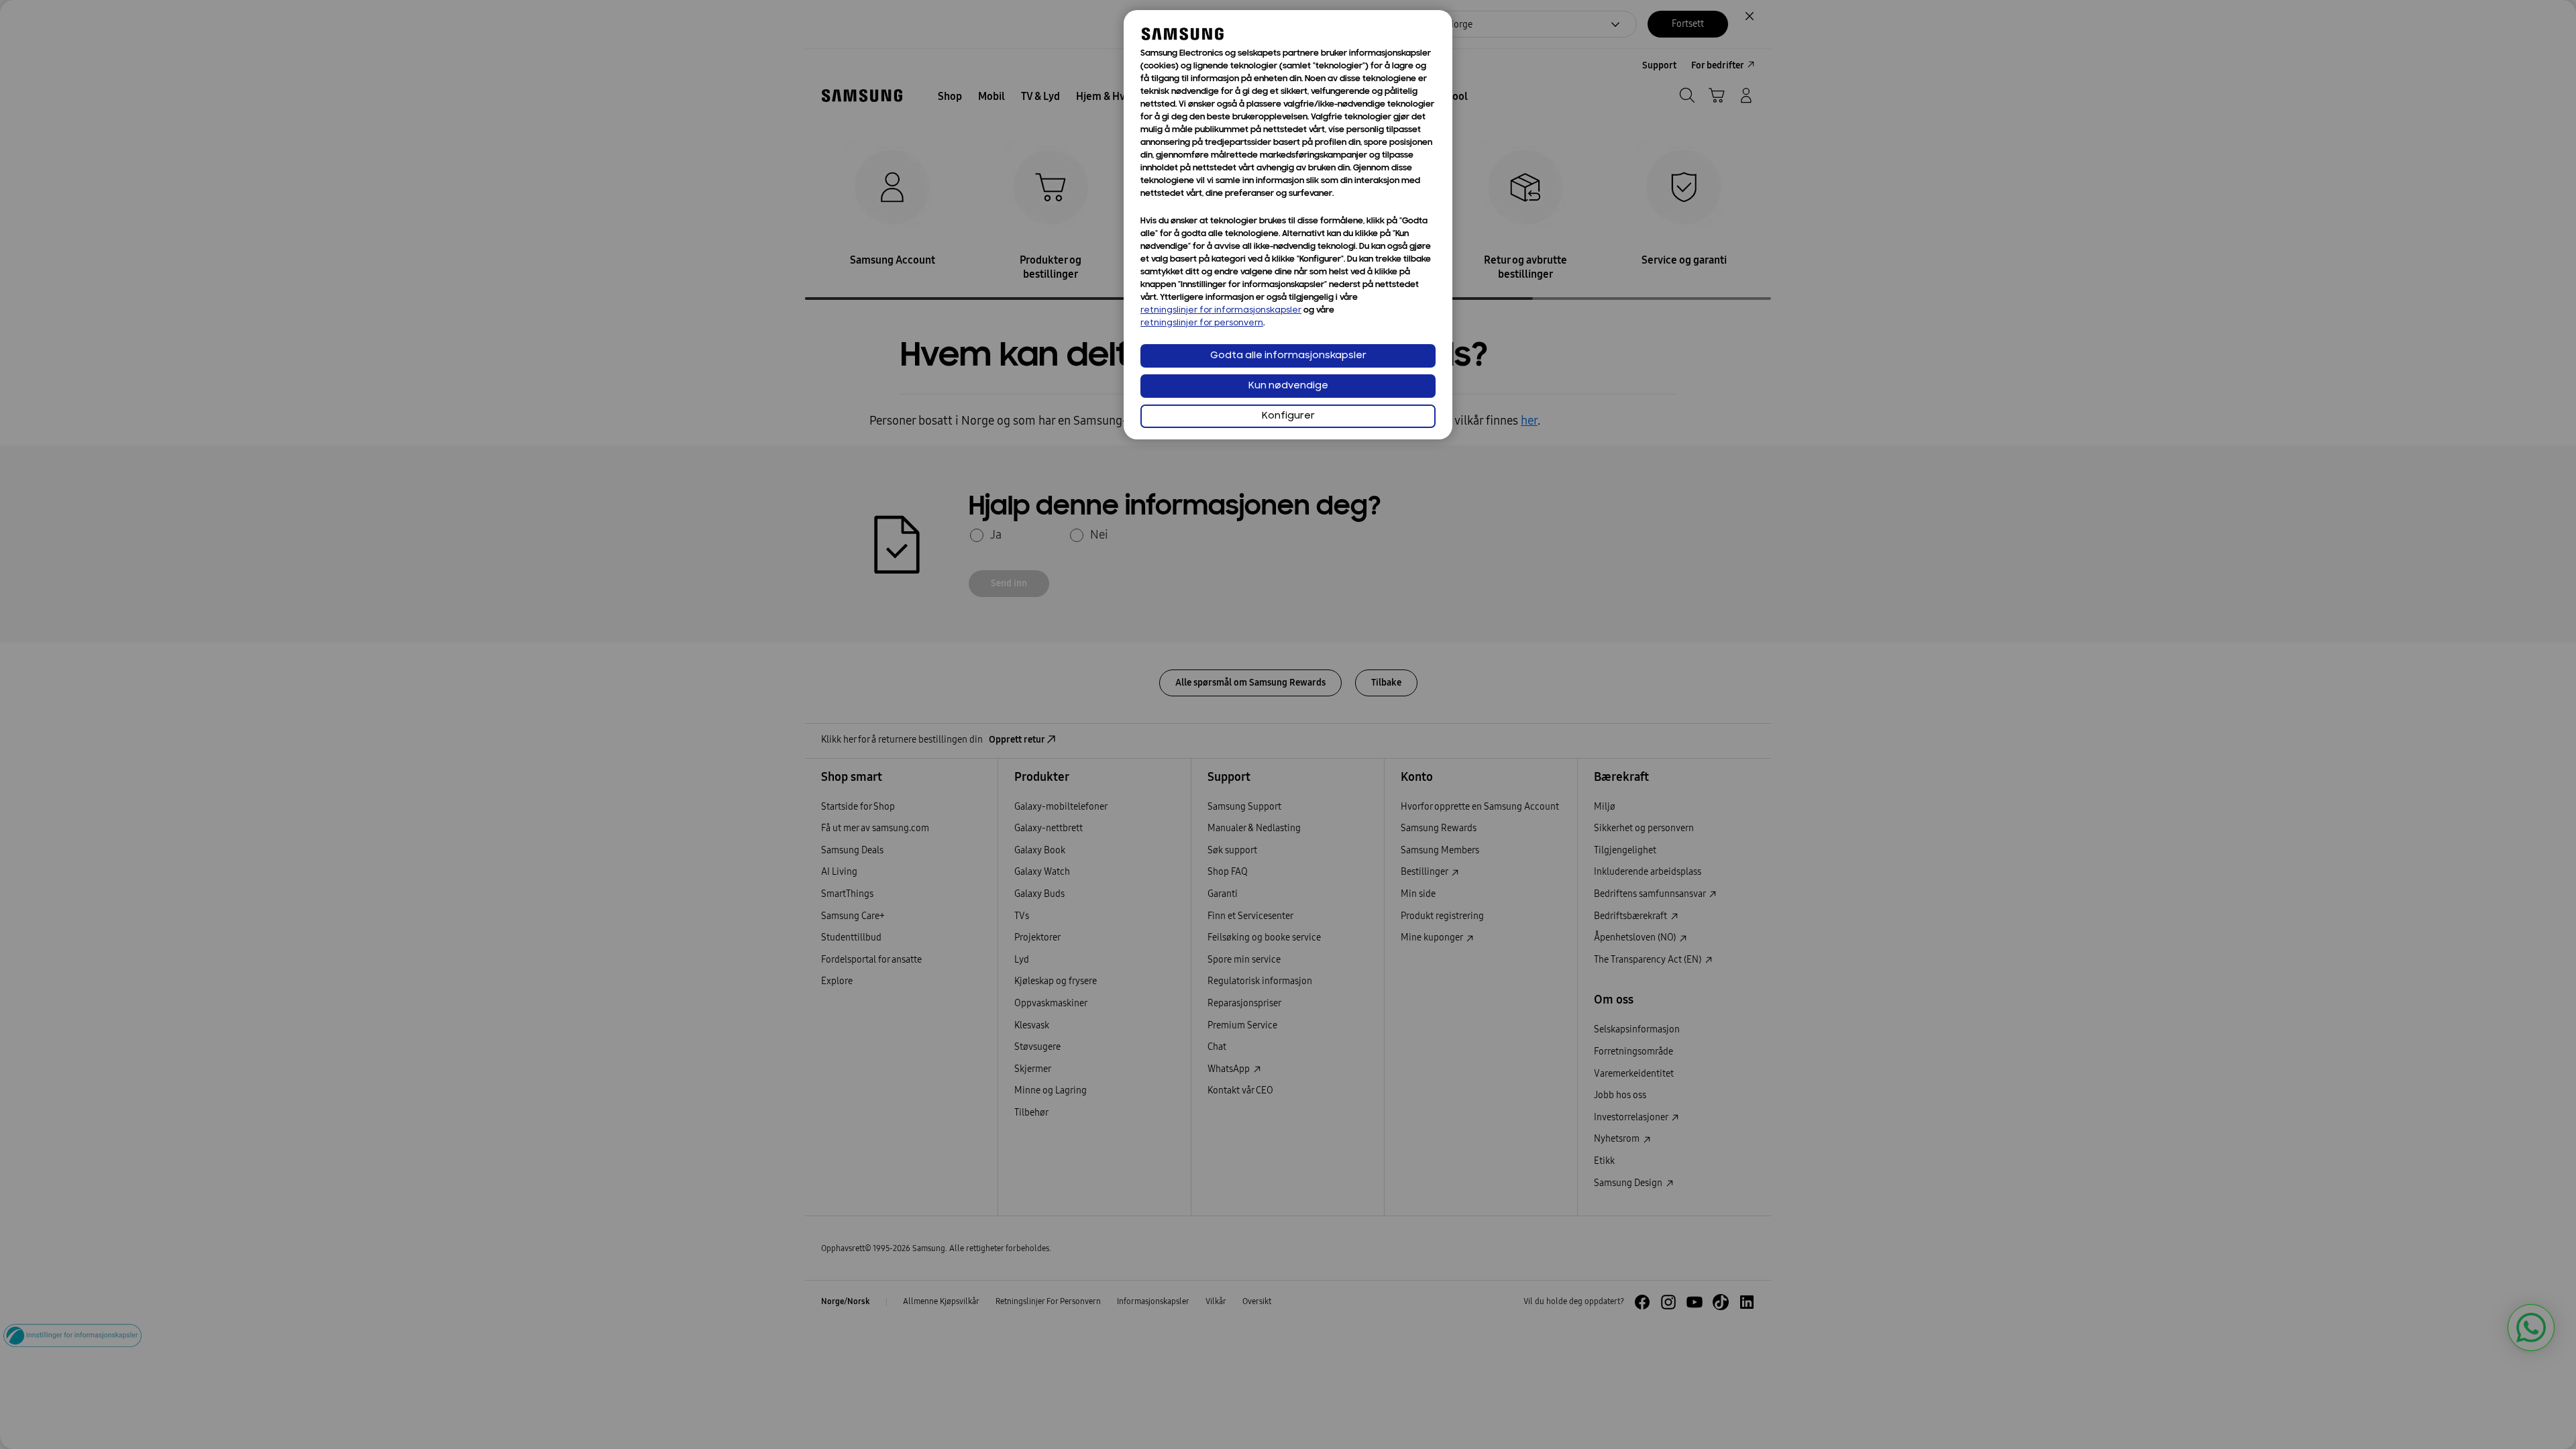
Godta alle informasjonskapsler (1288, 356)
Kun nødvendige (1288, 386)
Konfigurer (1288, 416)
